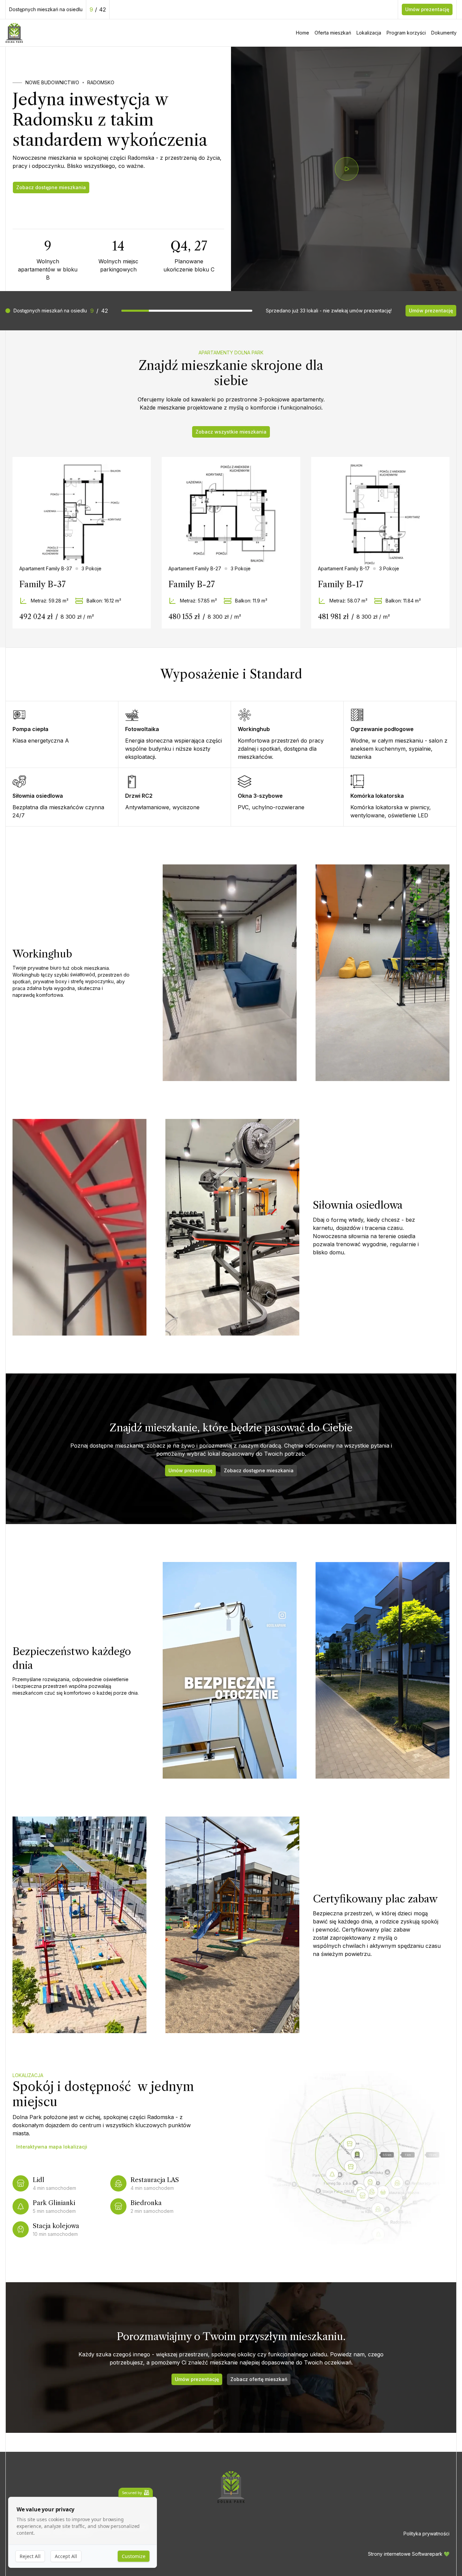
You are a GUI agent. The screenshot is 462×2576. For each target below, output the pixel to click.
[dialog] (83, 2533)
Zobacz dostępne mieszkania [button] (51, 187)
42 (102, 9)
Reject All (30, 2556)
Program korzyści (406, 33)
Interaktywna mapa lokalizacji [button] (52, 2147)
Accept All (66, 2556)
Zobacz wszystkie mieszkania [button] (231, 432)
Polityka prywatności (426, 2534)
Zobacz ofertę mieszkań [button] (259, 2379)
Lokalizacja (369, 33)
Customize (134, 2556)
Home (303, 33)
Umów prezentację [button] (427, 9)
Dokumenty (444, 33)
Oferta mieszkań (333, 33)
